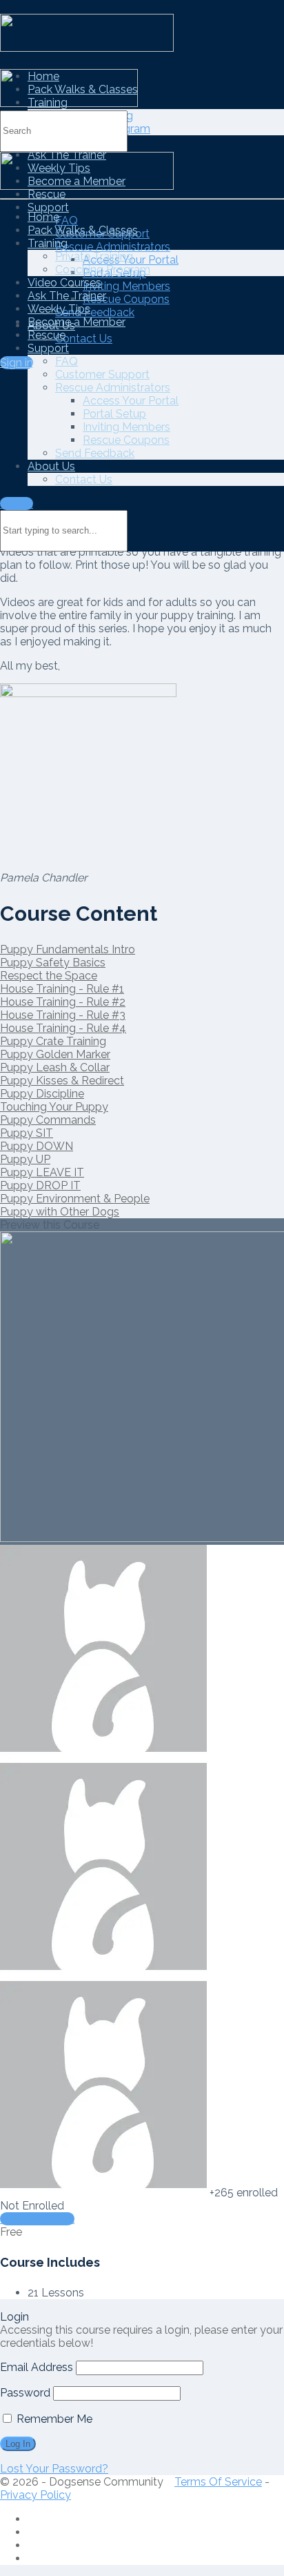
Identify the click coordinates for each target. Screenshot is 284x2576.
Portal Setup (114, 414)
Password (25, 2393)
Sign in (17, 363)
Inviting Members (126, 286)
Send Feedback (95, 312)
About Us (51, 466)
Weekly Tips (59, 309)
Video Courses (64, 283)
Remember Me (53, 2419)
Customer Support (102, 374)
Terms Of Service (218, 2482)
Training (48, 243)
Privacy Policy (35, 2495)
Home (43, 217)
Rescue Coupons (126, 299)
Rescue (47, 194)
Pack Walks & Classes (83, 230)
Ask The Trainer (67, 296)
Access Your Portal (131, 401)
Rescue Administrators (113, 247)
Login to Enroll (37, 2219)
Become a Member (77, 322)
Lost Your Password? (54, 2469)
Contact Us (84, 339)
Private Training (94, 256)
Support (48, 207)
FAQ (67, 221)
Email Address (37, 2367)
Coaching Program (103, 270)
